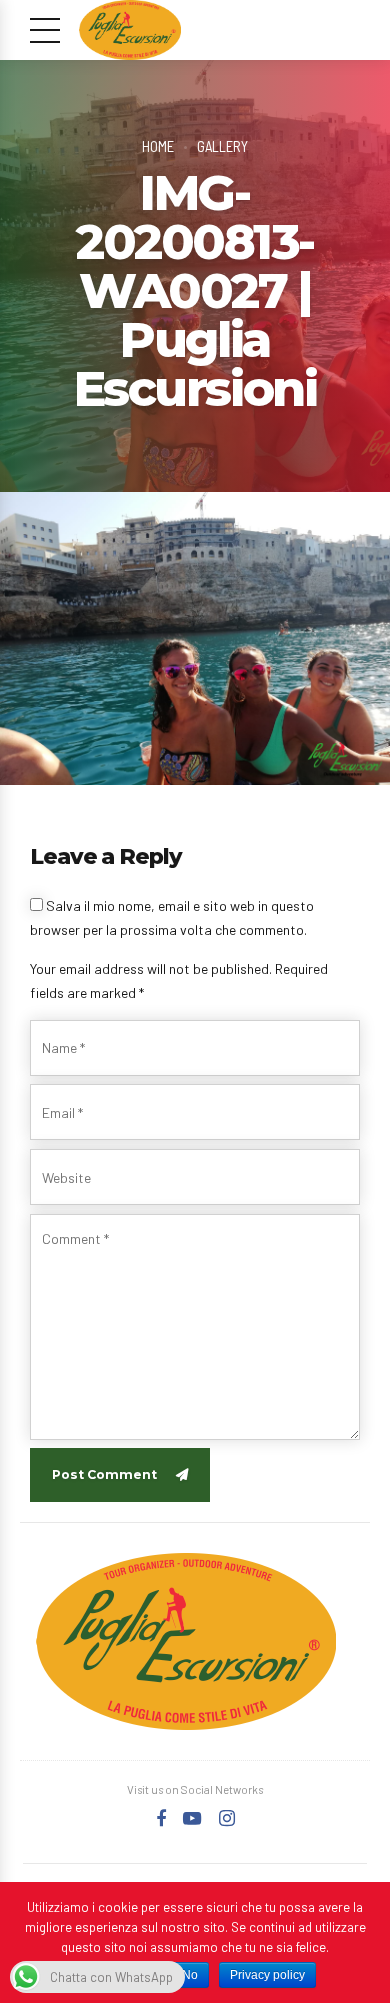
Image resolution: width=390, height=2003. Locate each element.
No (190, 1975)
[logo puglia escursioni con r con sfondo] (186, 1641)
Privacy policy (267, 1975)
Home (158, 146)
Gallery (222, 146)
